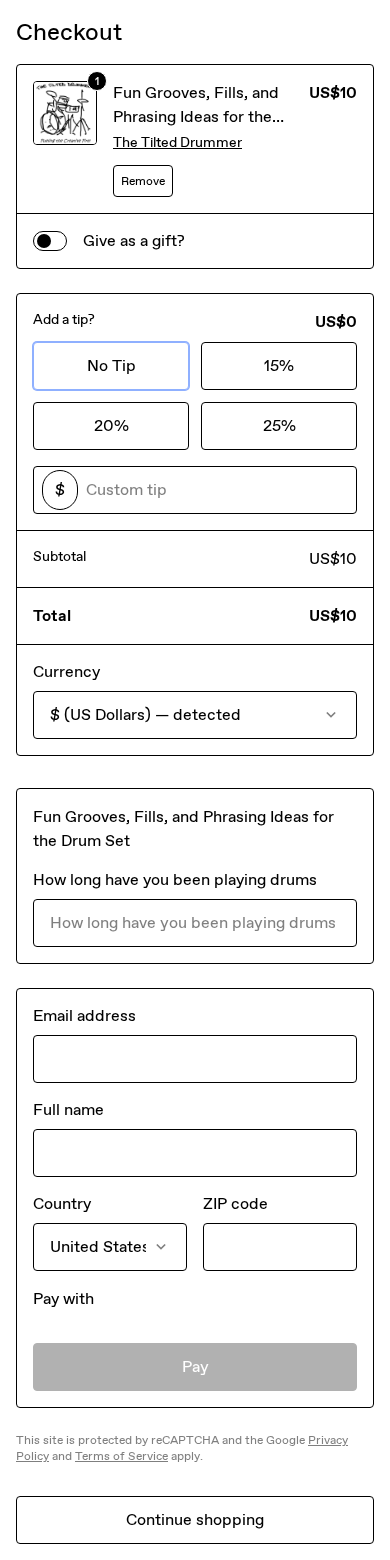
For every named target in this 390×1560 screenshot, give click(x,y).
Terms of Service (121, 1456)
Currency (66, 671)
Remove (143, 181)
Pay (195, 1366)
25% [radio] (279, 425)
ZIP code (235, 1203)
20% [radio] (111, 425)
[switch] (50, 241)
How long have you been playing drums (175, 879)
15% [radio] (279, 365)
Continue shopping (195, 1519)
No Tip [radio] (111, 365)
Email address (84, 1015)
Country (62, 1203)
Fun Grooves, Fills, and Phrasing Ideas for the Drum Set (196, 116)
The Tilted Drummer (177, 142)
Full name (68, 1109)
